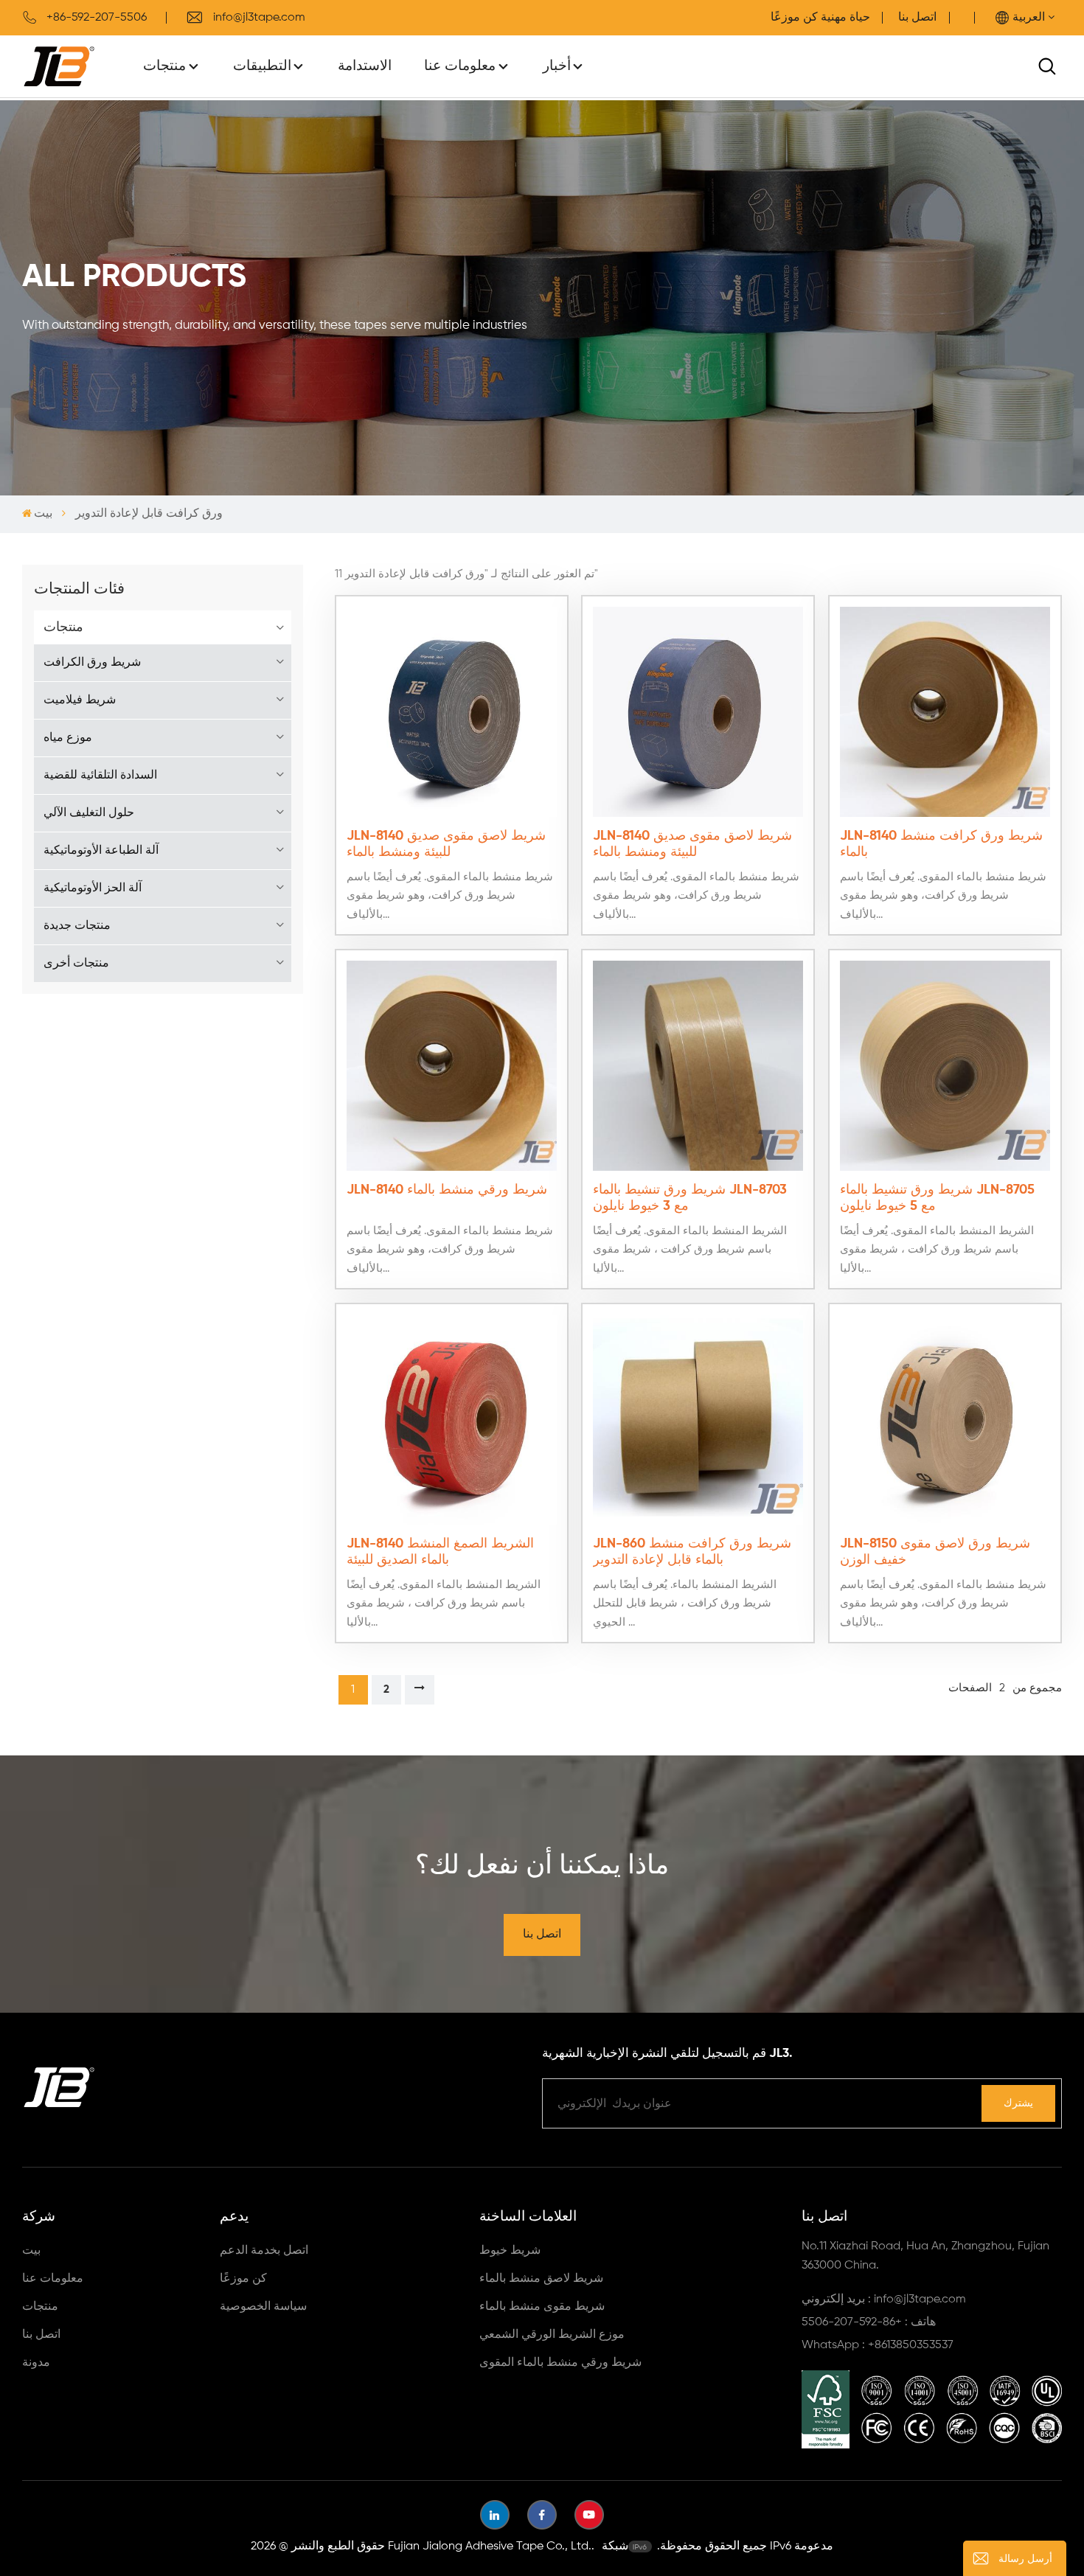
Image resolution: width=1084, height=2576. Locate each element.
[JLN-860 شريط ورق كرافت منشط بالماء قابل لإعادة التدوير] (698, 1420)
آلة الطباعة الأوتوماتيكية (101, 851)
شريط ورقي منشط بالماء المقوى (560, 2363)
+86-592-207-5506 (97, 18)
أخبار (557, 66)
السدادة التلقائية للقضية (100, 776)
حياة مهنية (845, 18)
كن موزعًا (243, 2279)
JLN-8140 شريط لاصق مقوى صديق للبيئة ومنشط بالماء (446, 844)
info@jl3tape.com (259, 18)
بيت (43, 514)
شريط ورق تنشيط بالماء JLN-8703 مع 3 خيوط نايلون (690, 1198)
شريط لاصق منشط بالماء (541, 2279)
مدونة (36, 2363)
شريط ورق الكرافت (92, 663)
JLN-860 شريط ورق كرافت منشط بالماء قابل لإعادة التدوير (692, 1552)
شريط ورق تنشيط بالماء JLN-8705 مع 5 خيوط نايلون (937, 1198)
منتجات (164, 66)
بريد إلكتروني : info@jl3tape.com (884, 2300)
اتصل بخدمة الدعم (264, 2251)
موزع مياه (68, 738)
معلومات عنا (460, 66)
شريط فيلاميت (80, 700)
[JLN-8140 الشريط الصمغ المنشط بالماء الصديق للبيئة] (452, 1420)
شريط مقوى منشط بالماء (542, 2307)
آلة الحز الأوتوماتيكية (93, 888)
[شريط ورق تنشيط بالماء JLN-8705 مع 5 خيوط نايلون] (945, 1066)
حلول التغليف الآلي (89, 813)
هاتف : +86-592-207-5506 (869, 2322)
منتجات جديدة (77, 926)
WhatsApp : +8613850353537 (878, 2345)
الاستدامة (365, 66)
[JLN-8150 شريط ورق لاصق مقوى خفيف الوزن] (945, 1420)
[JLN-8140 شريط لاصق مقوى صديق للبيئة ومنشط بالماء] (452, 712)
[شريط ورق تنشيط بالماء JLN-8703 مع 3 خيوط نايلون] (698, 1066)
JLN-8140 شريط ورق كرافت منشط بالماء (941, 844)
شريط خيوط (510, 2251)
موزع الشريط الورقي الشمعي (552, 2335)
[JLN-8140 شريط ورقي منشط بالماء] (452, 1066)
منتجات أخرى (76, 964)
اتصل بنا (917, 18)
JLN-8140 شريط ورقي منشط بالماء (447, 1190)
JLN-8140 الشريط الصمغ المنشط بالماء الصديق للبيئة (440, 1552)
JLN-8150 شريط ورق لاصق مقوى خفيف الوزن (935, 1552)
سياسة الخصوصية (263, 2307)
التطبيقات (262, 66)
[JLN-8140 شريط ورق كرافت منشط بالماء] (945, 712)
